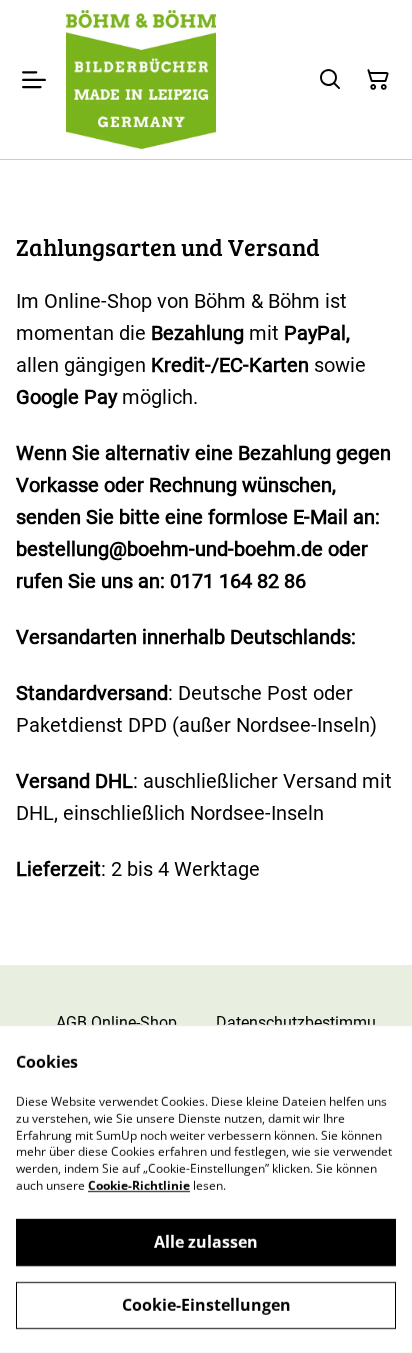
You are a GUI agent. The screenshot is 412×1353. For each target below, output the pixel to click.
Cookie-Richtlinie (139, 1185)
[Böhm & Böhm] (141, 79)
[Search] (330, 80)
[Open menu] (34, 80)
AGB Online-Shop (116, 1022)
